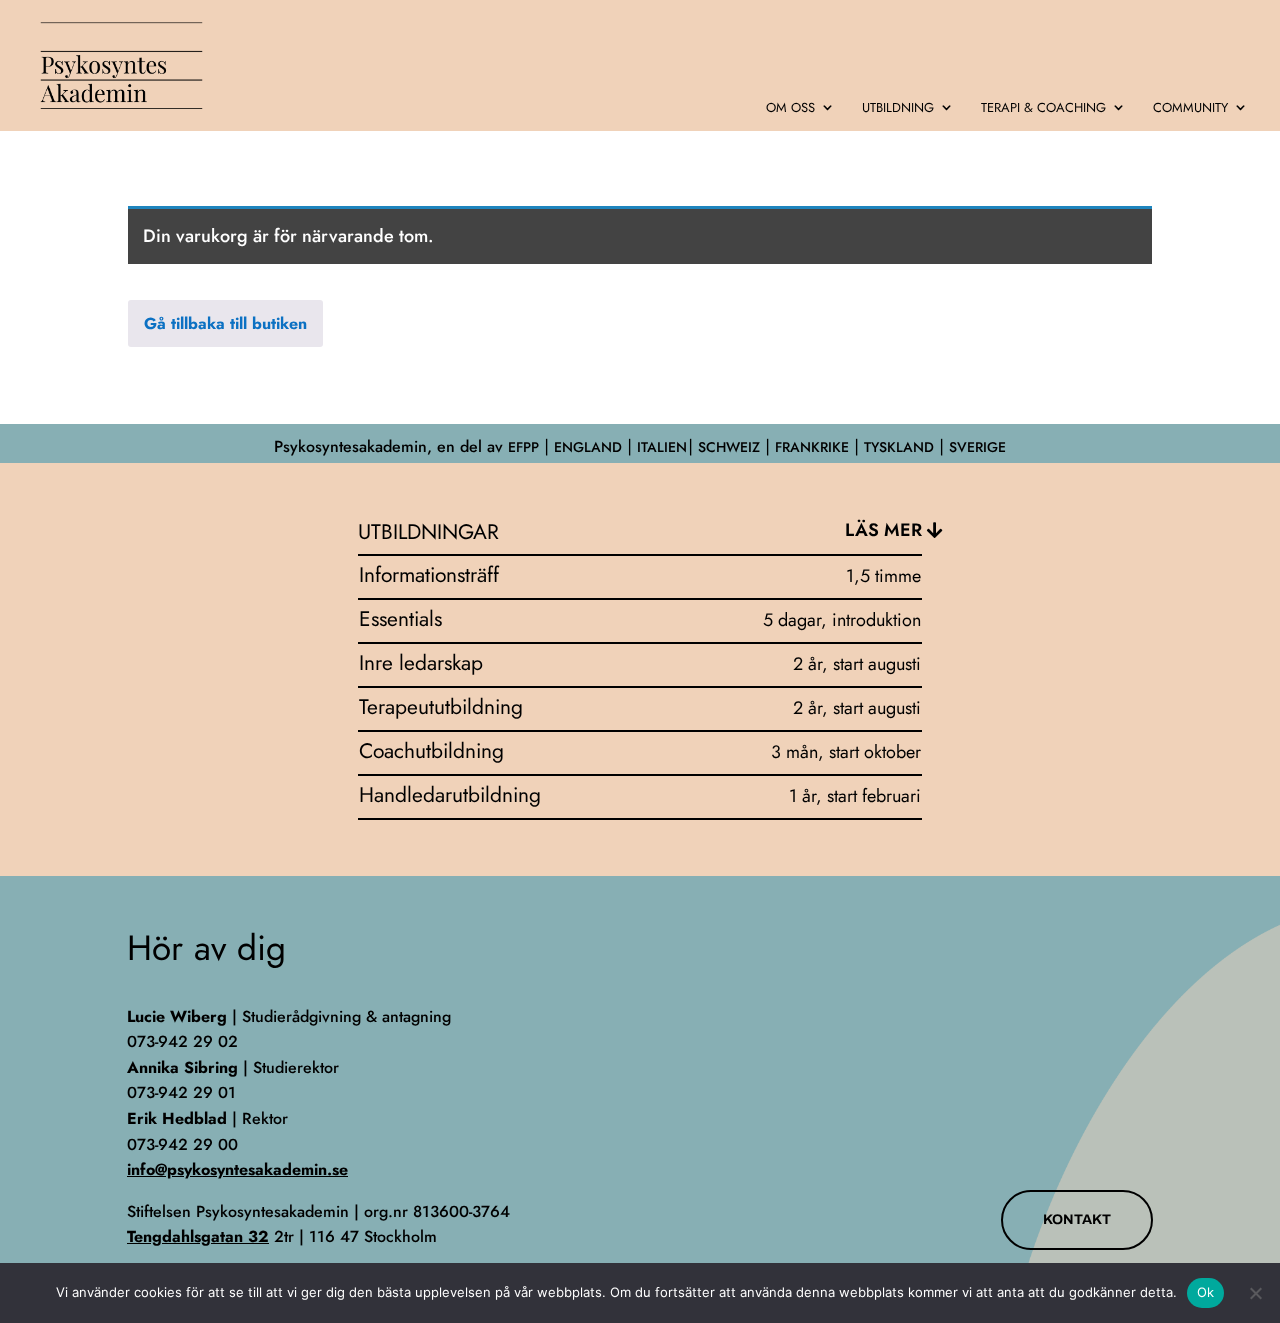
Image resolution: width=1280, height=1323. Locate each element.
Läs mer (883, 530)
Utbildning (898, 108)
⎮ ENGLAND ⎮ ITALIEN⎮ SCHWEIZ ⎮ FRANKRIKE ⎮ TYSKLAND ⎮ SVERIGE (772, 447)
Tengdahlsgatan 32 (198, 1236)
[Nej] (1255, 1293)
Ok (1206, 1292)
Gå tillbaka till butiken (225, 323)
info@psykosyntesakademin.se (237, 1169)
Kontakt (1077, 1219)
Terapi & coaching (1043, 108)
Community (1190, 108)
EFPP (523, 447)
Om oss (790, 108)
